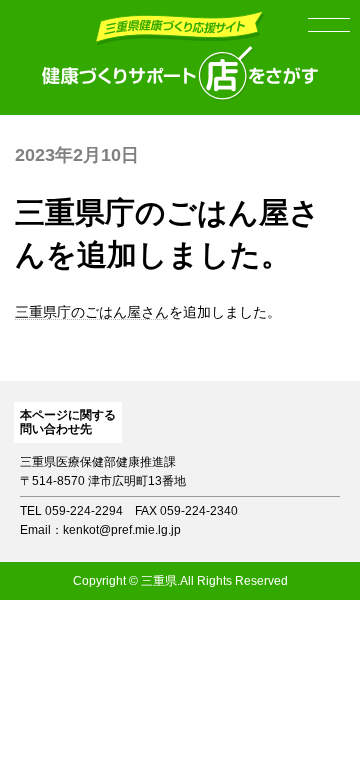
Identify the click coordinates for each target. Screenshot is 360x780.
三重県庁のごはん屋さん (92, 312)
